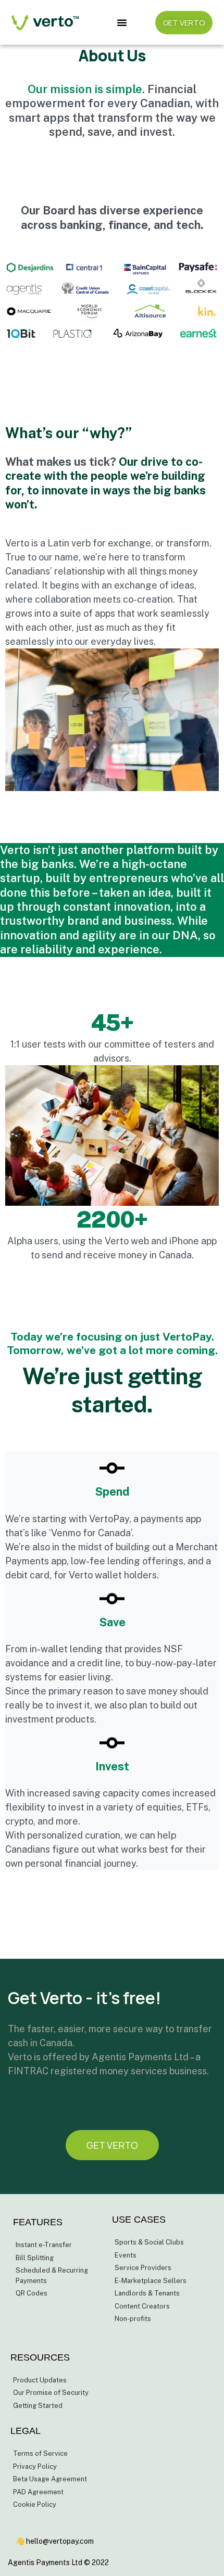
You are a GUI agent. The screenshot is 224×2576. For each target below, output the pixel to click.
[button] (122, 22)
